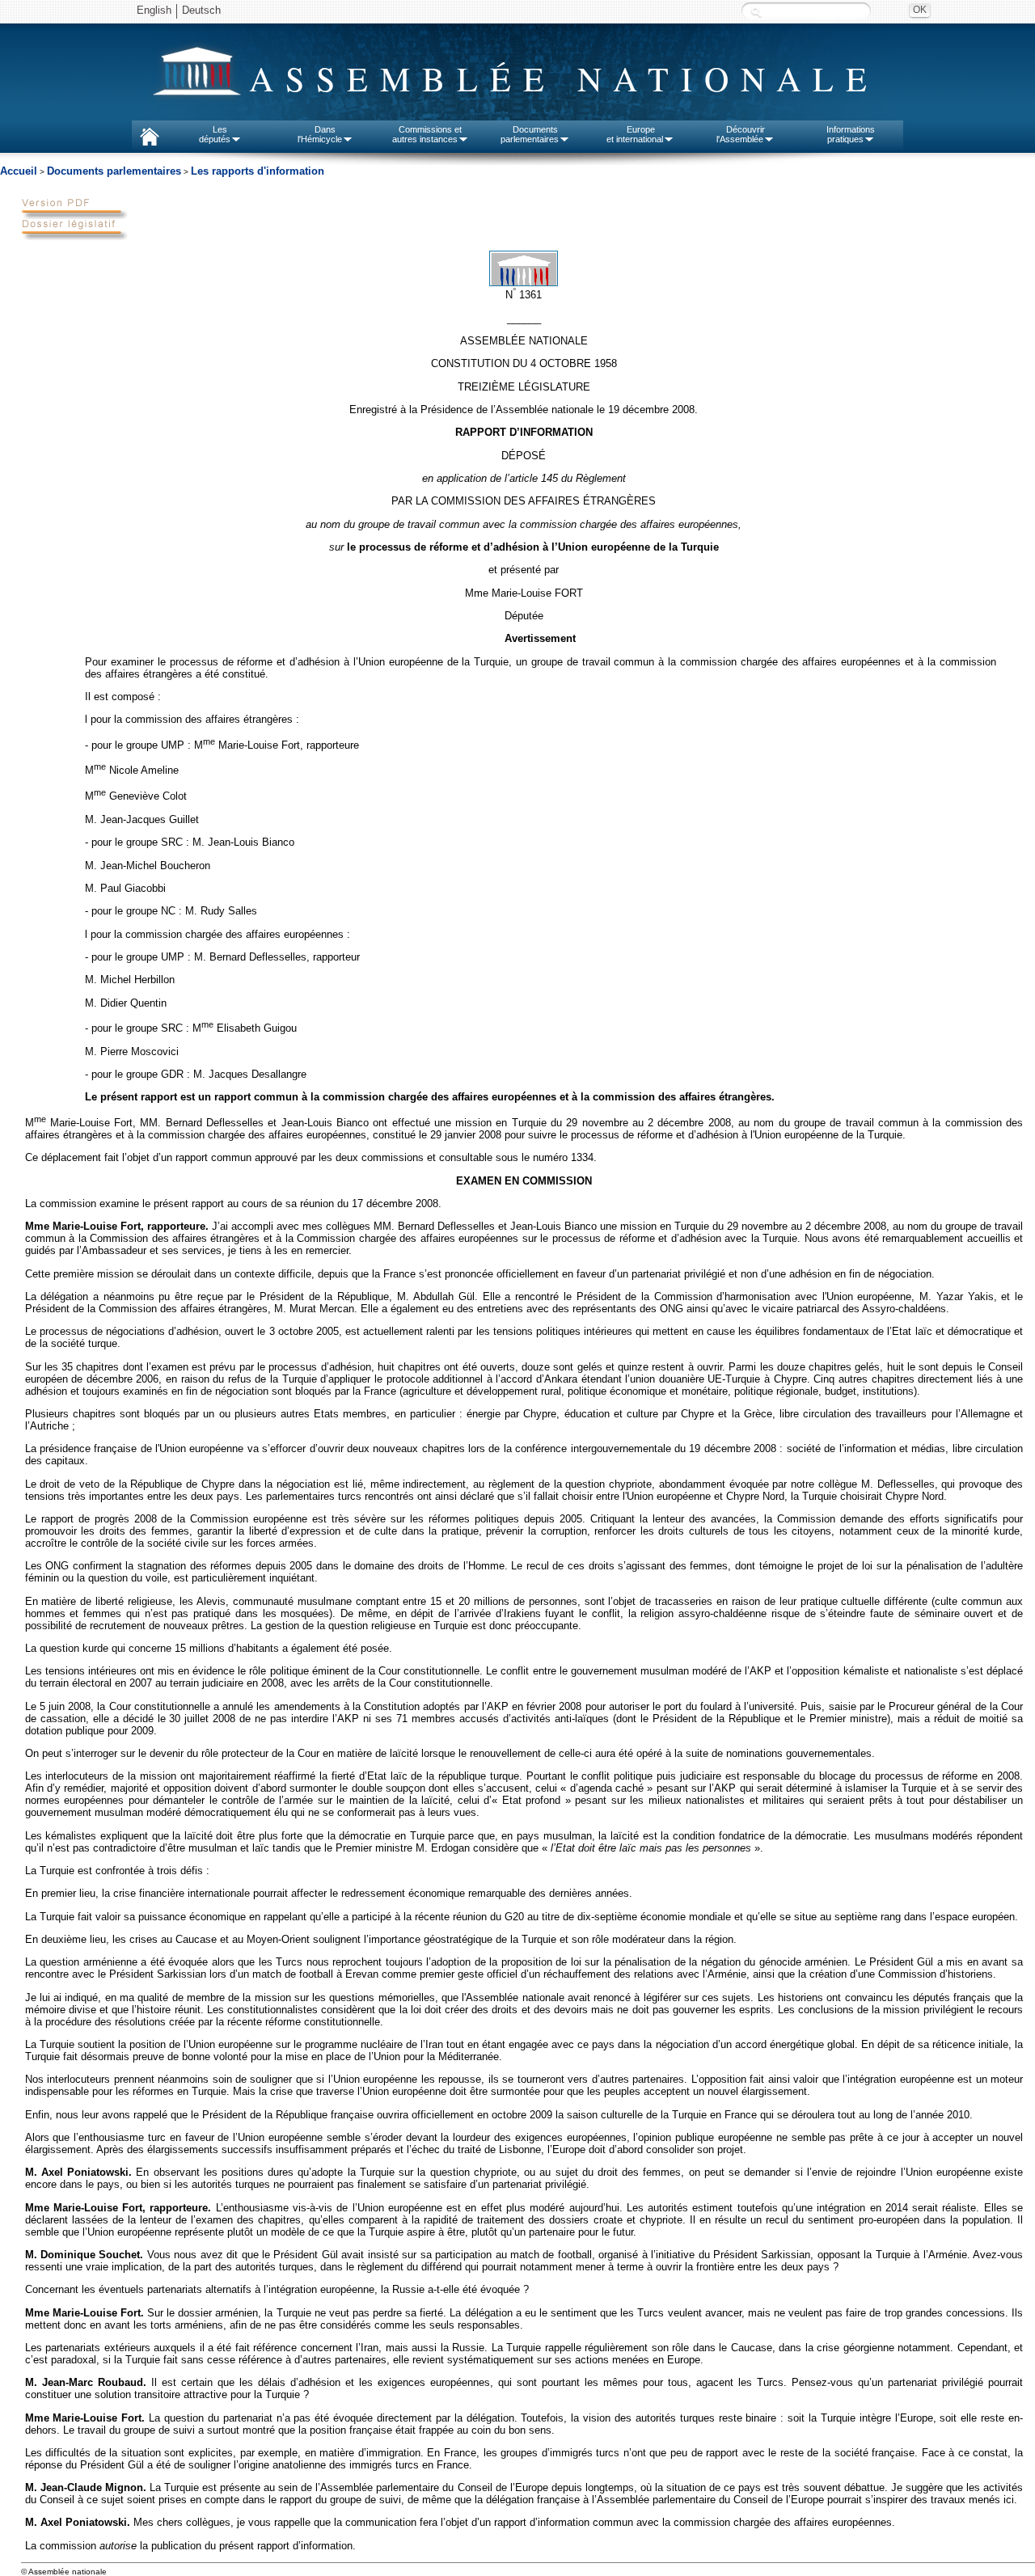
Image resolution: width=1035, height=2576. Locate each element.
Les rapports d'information (258, 171)
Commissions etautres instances (427, 134)
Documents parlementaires (114, 171)
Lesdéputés (215, 134)
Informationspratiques (851, 134)
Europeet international (635, 134)
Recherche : (756, 12)
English (154, 10)
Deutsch (201, 10)
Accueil (19, 171)
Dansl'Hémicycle (320, 134)
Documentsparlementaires (530, 134)
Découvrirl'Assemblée (741, 134)
